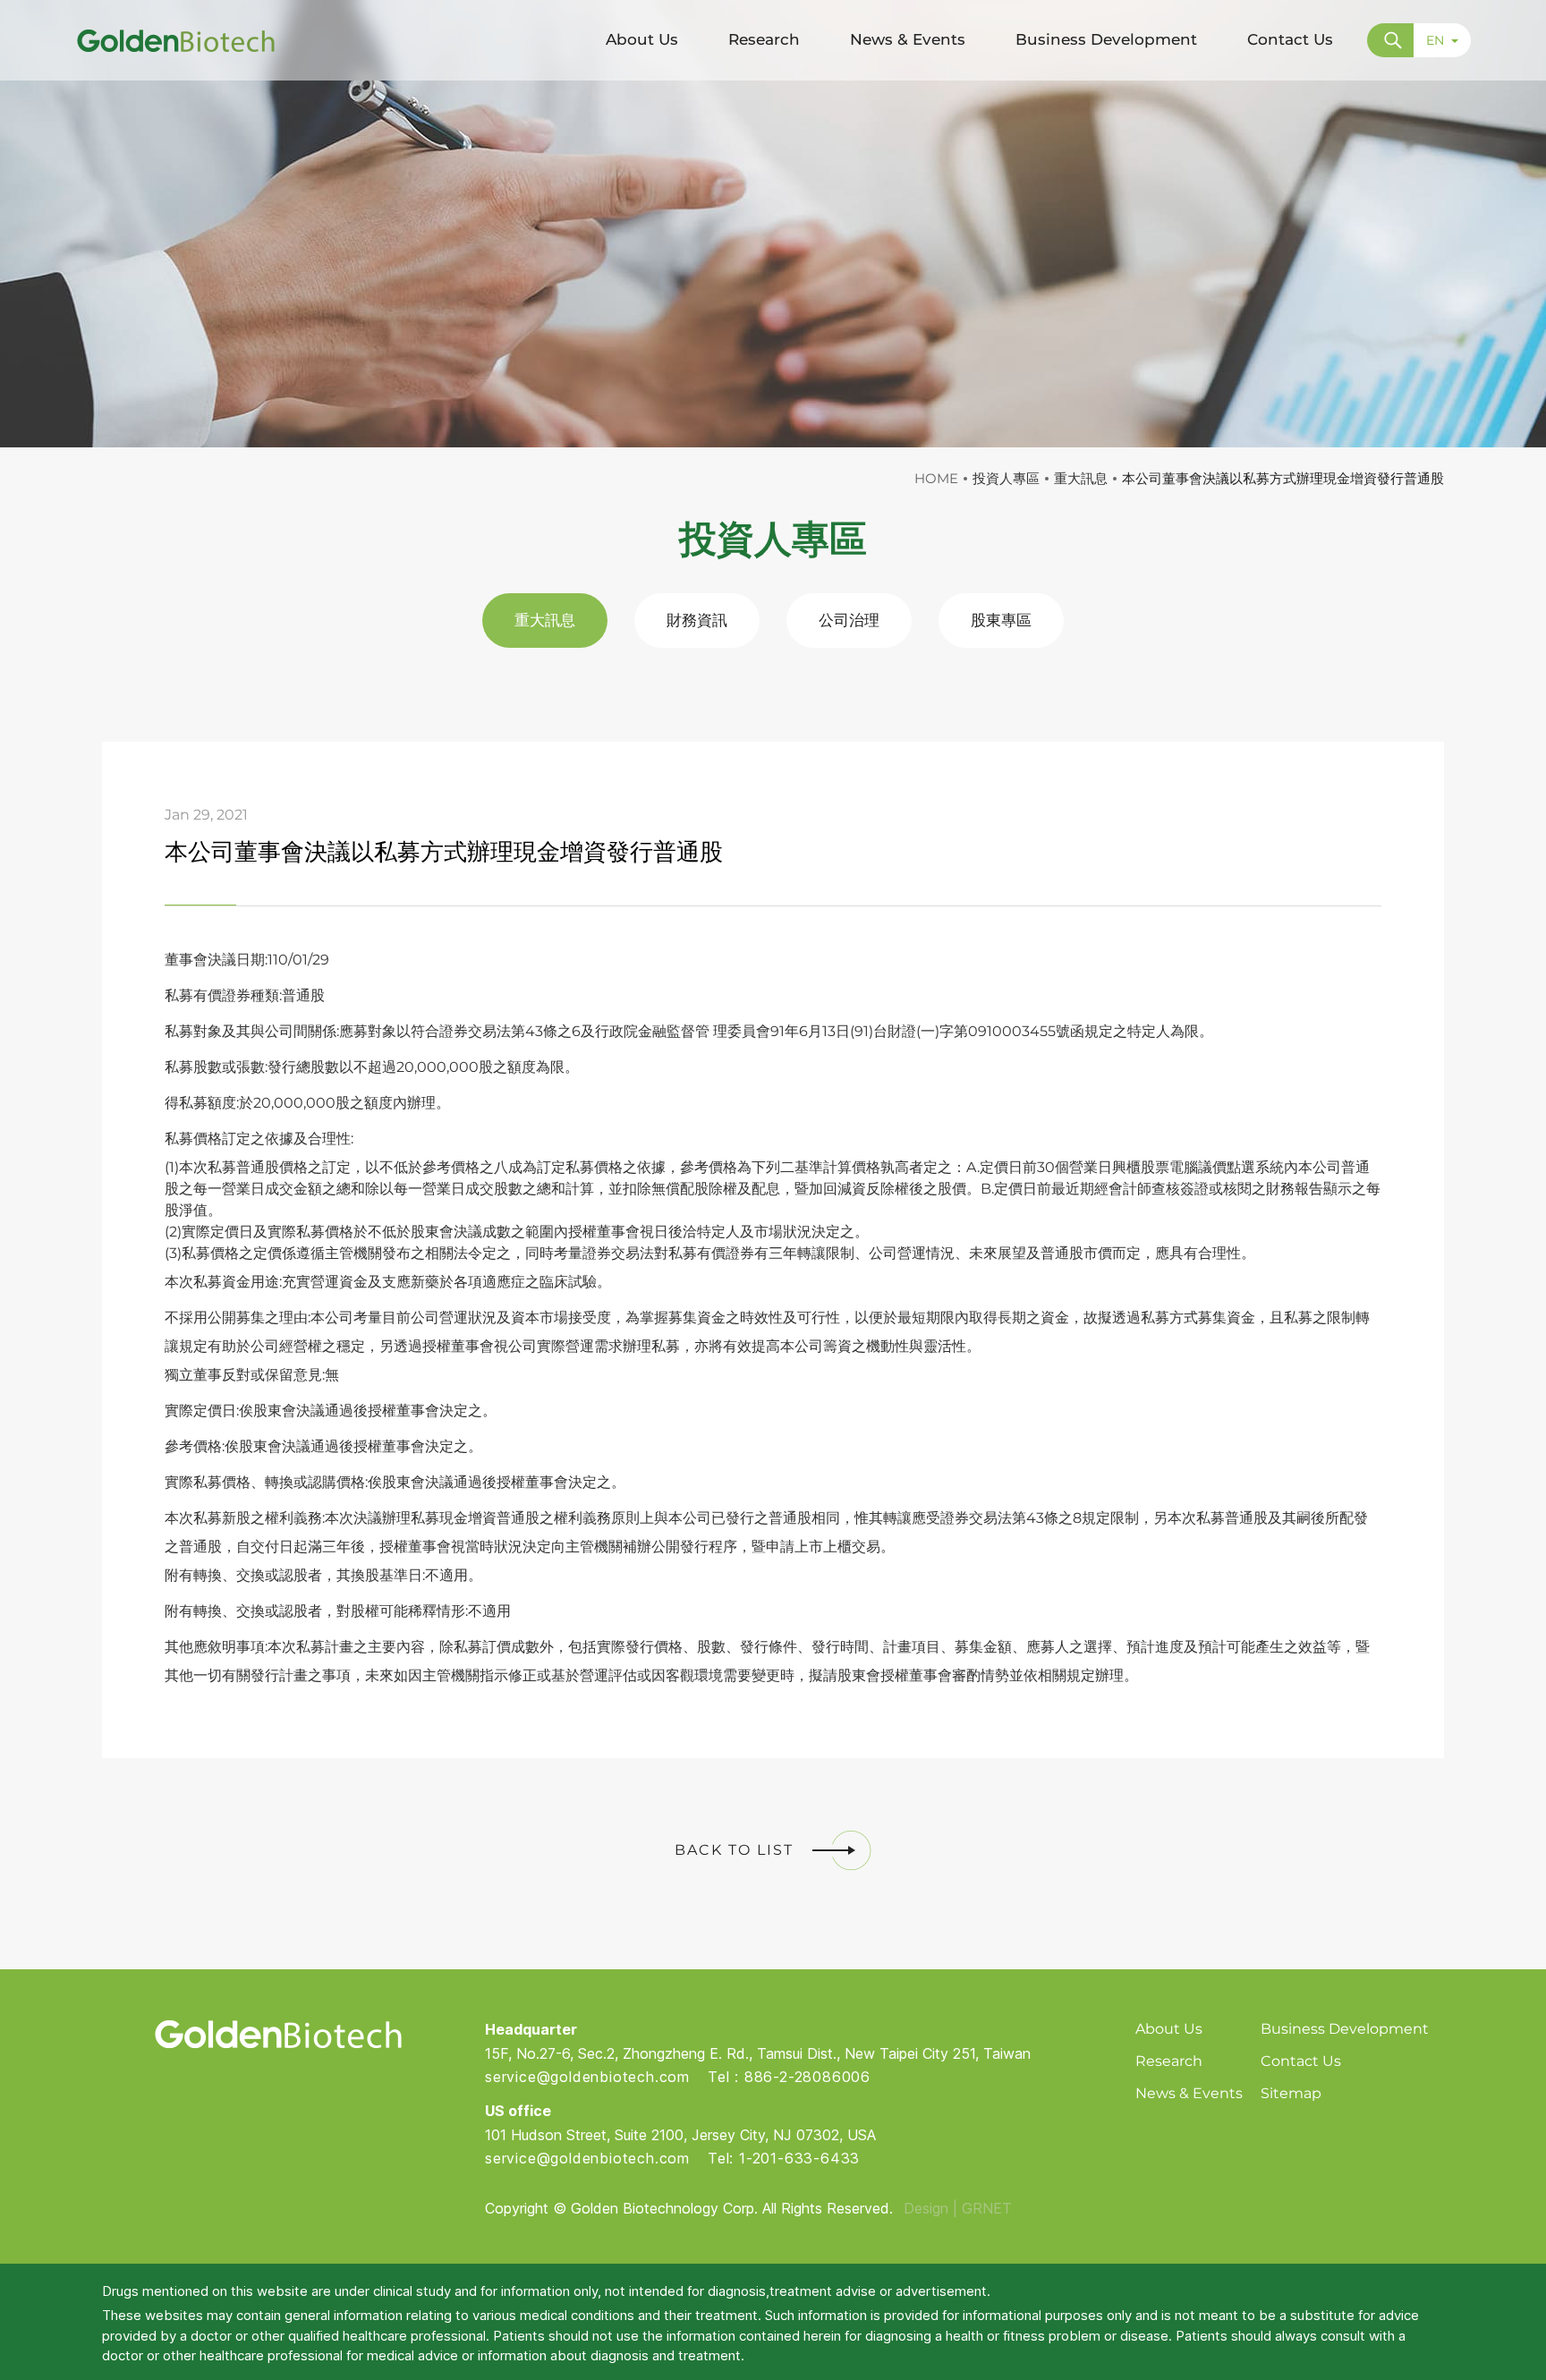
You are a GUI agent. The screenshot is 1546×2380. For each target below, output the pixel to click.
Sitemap (1291, 2093)
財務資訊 (697, 620)
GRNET (987, 2208)
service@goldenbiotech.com (587, 2077)
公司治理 (849, 620)
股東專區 (1001, 620)
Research (1169, 2061)
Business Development (1345, 2029)
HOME (936, 478)
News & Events (1189, 2093)
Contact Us (1301, 2061)
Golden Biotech (278, 2034)
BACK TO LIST (734, 1850)
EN (1435, 40)
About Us (1169, 2029)
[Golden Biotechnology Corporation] (176, 40)
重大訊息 (545, 620)
